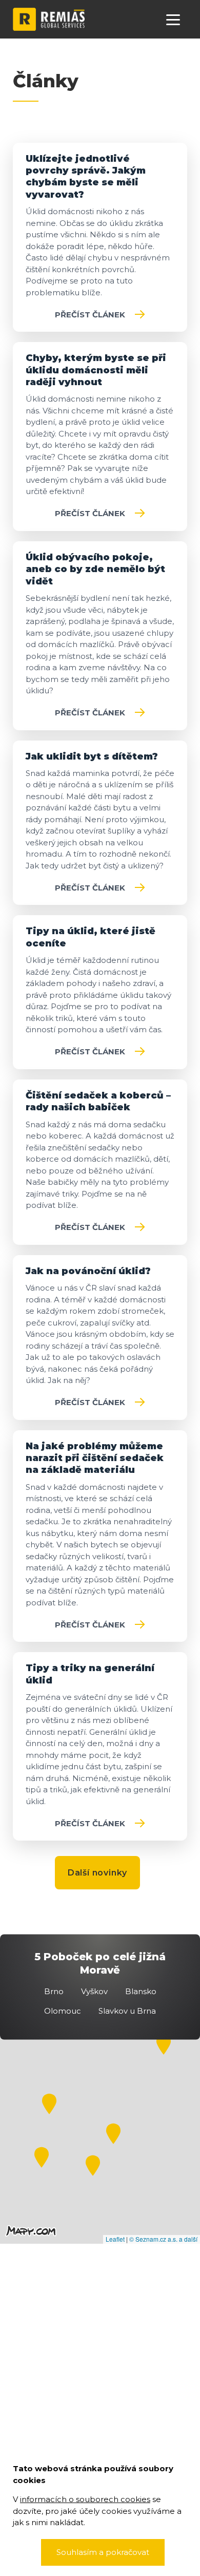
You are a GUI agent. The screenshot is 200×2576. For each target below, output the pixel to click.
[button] (39, 2155)
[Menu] (173, 19)
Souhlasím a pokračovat (103, 2552)
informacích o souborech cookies (85, 2499)
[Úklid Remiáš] (49, 18)
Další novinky (97, 1873)
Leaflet (115, 2239)
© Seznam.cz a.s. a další (163, 2239)
